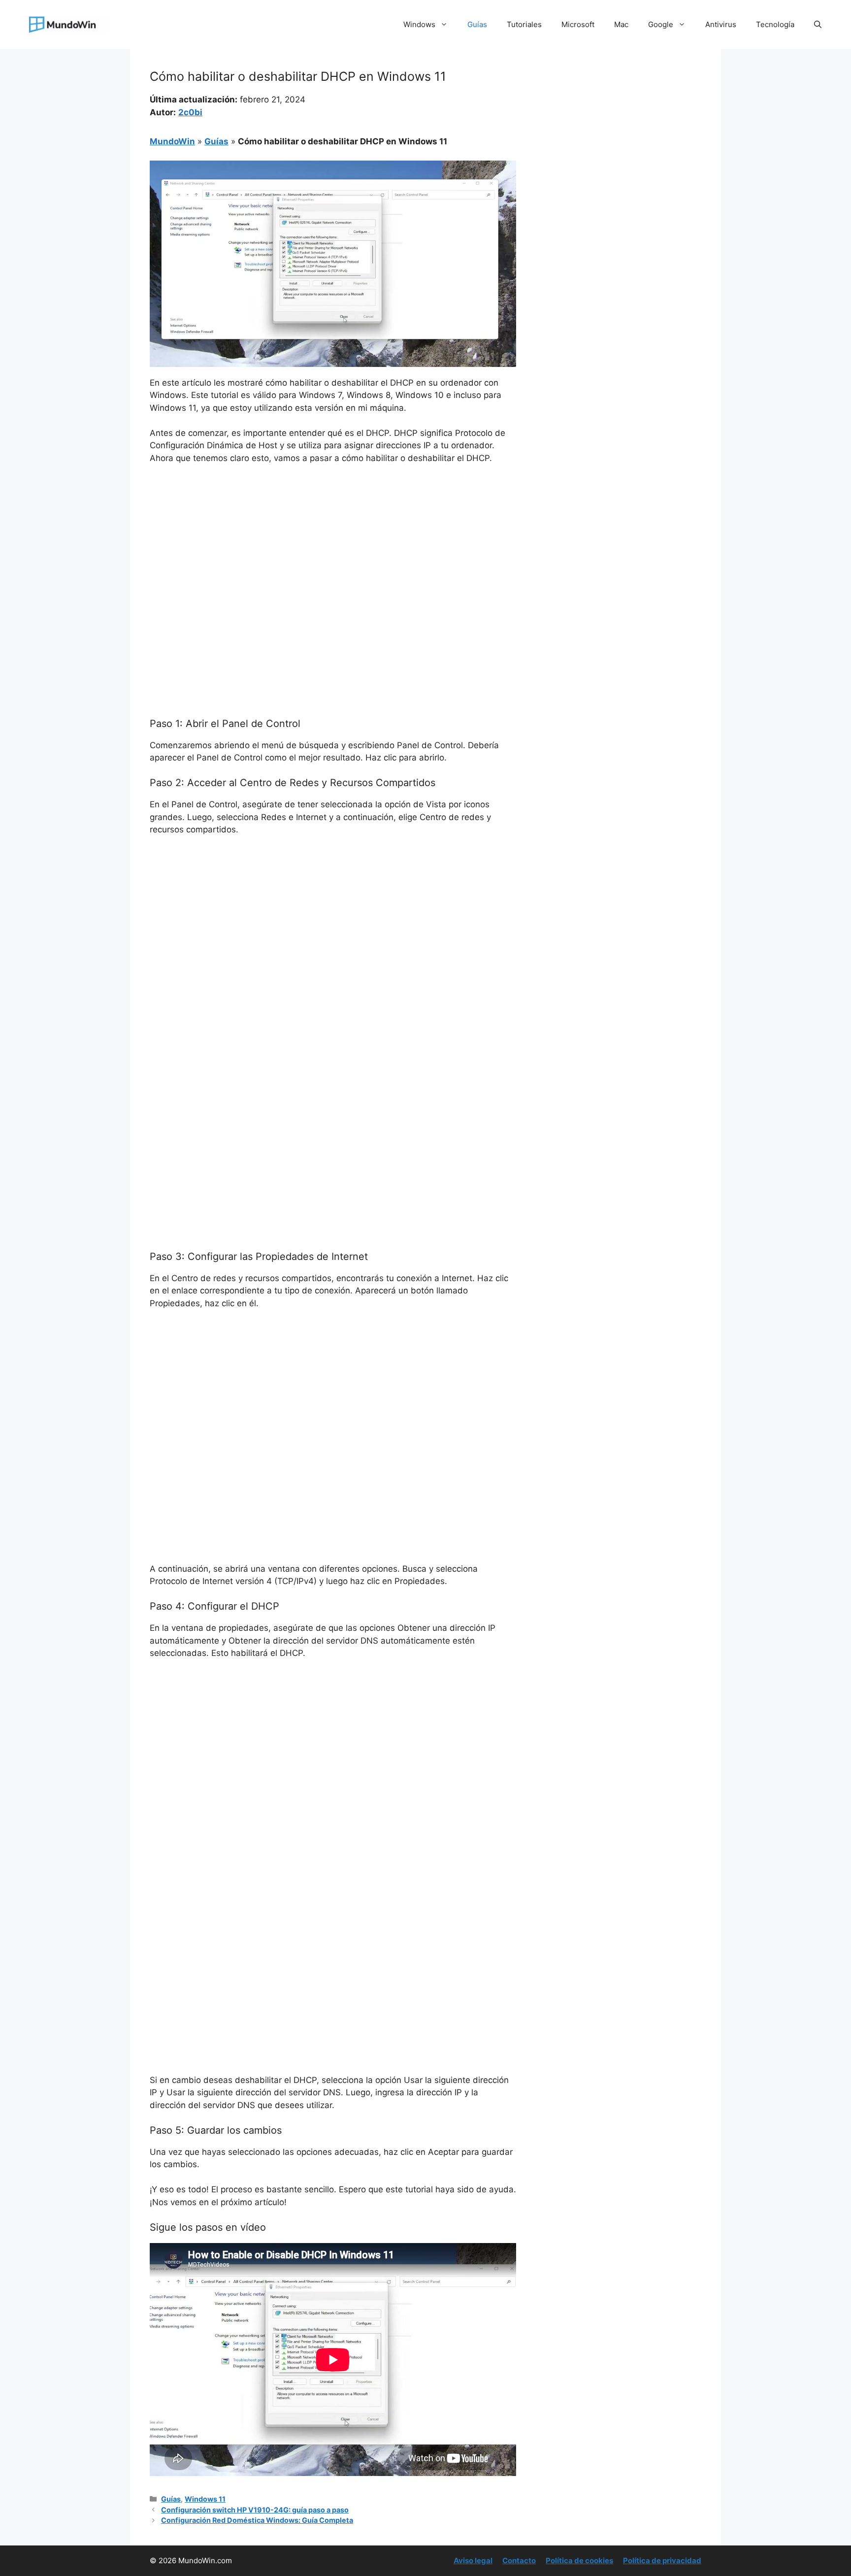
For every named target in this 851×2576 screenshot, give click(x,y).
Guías (477, 24)
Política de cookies (579, 2560)
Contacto (519, 2560)
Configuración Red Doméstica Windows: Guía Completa (257, 2520)
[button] (818, 25)
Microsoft (578, 24)
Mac (621, 24)
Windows (419, 24)
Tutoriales (524, 24)
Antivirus (721, 24)
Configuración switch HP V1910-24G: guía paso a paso (255, 2510)
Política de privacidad (662, 2560)
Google (661, 24)
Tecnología (775, 24)
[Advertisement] (333, 546)
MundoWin (172, 141)
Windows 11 (205, 2499)
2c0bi (190, 112)
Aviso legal (473, 2560)
